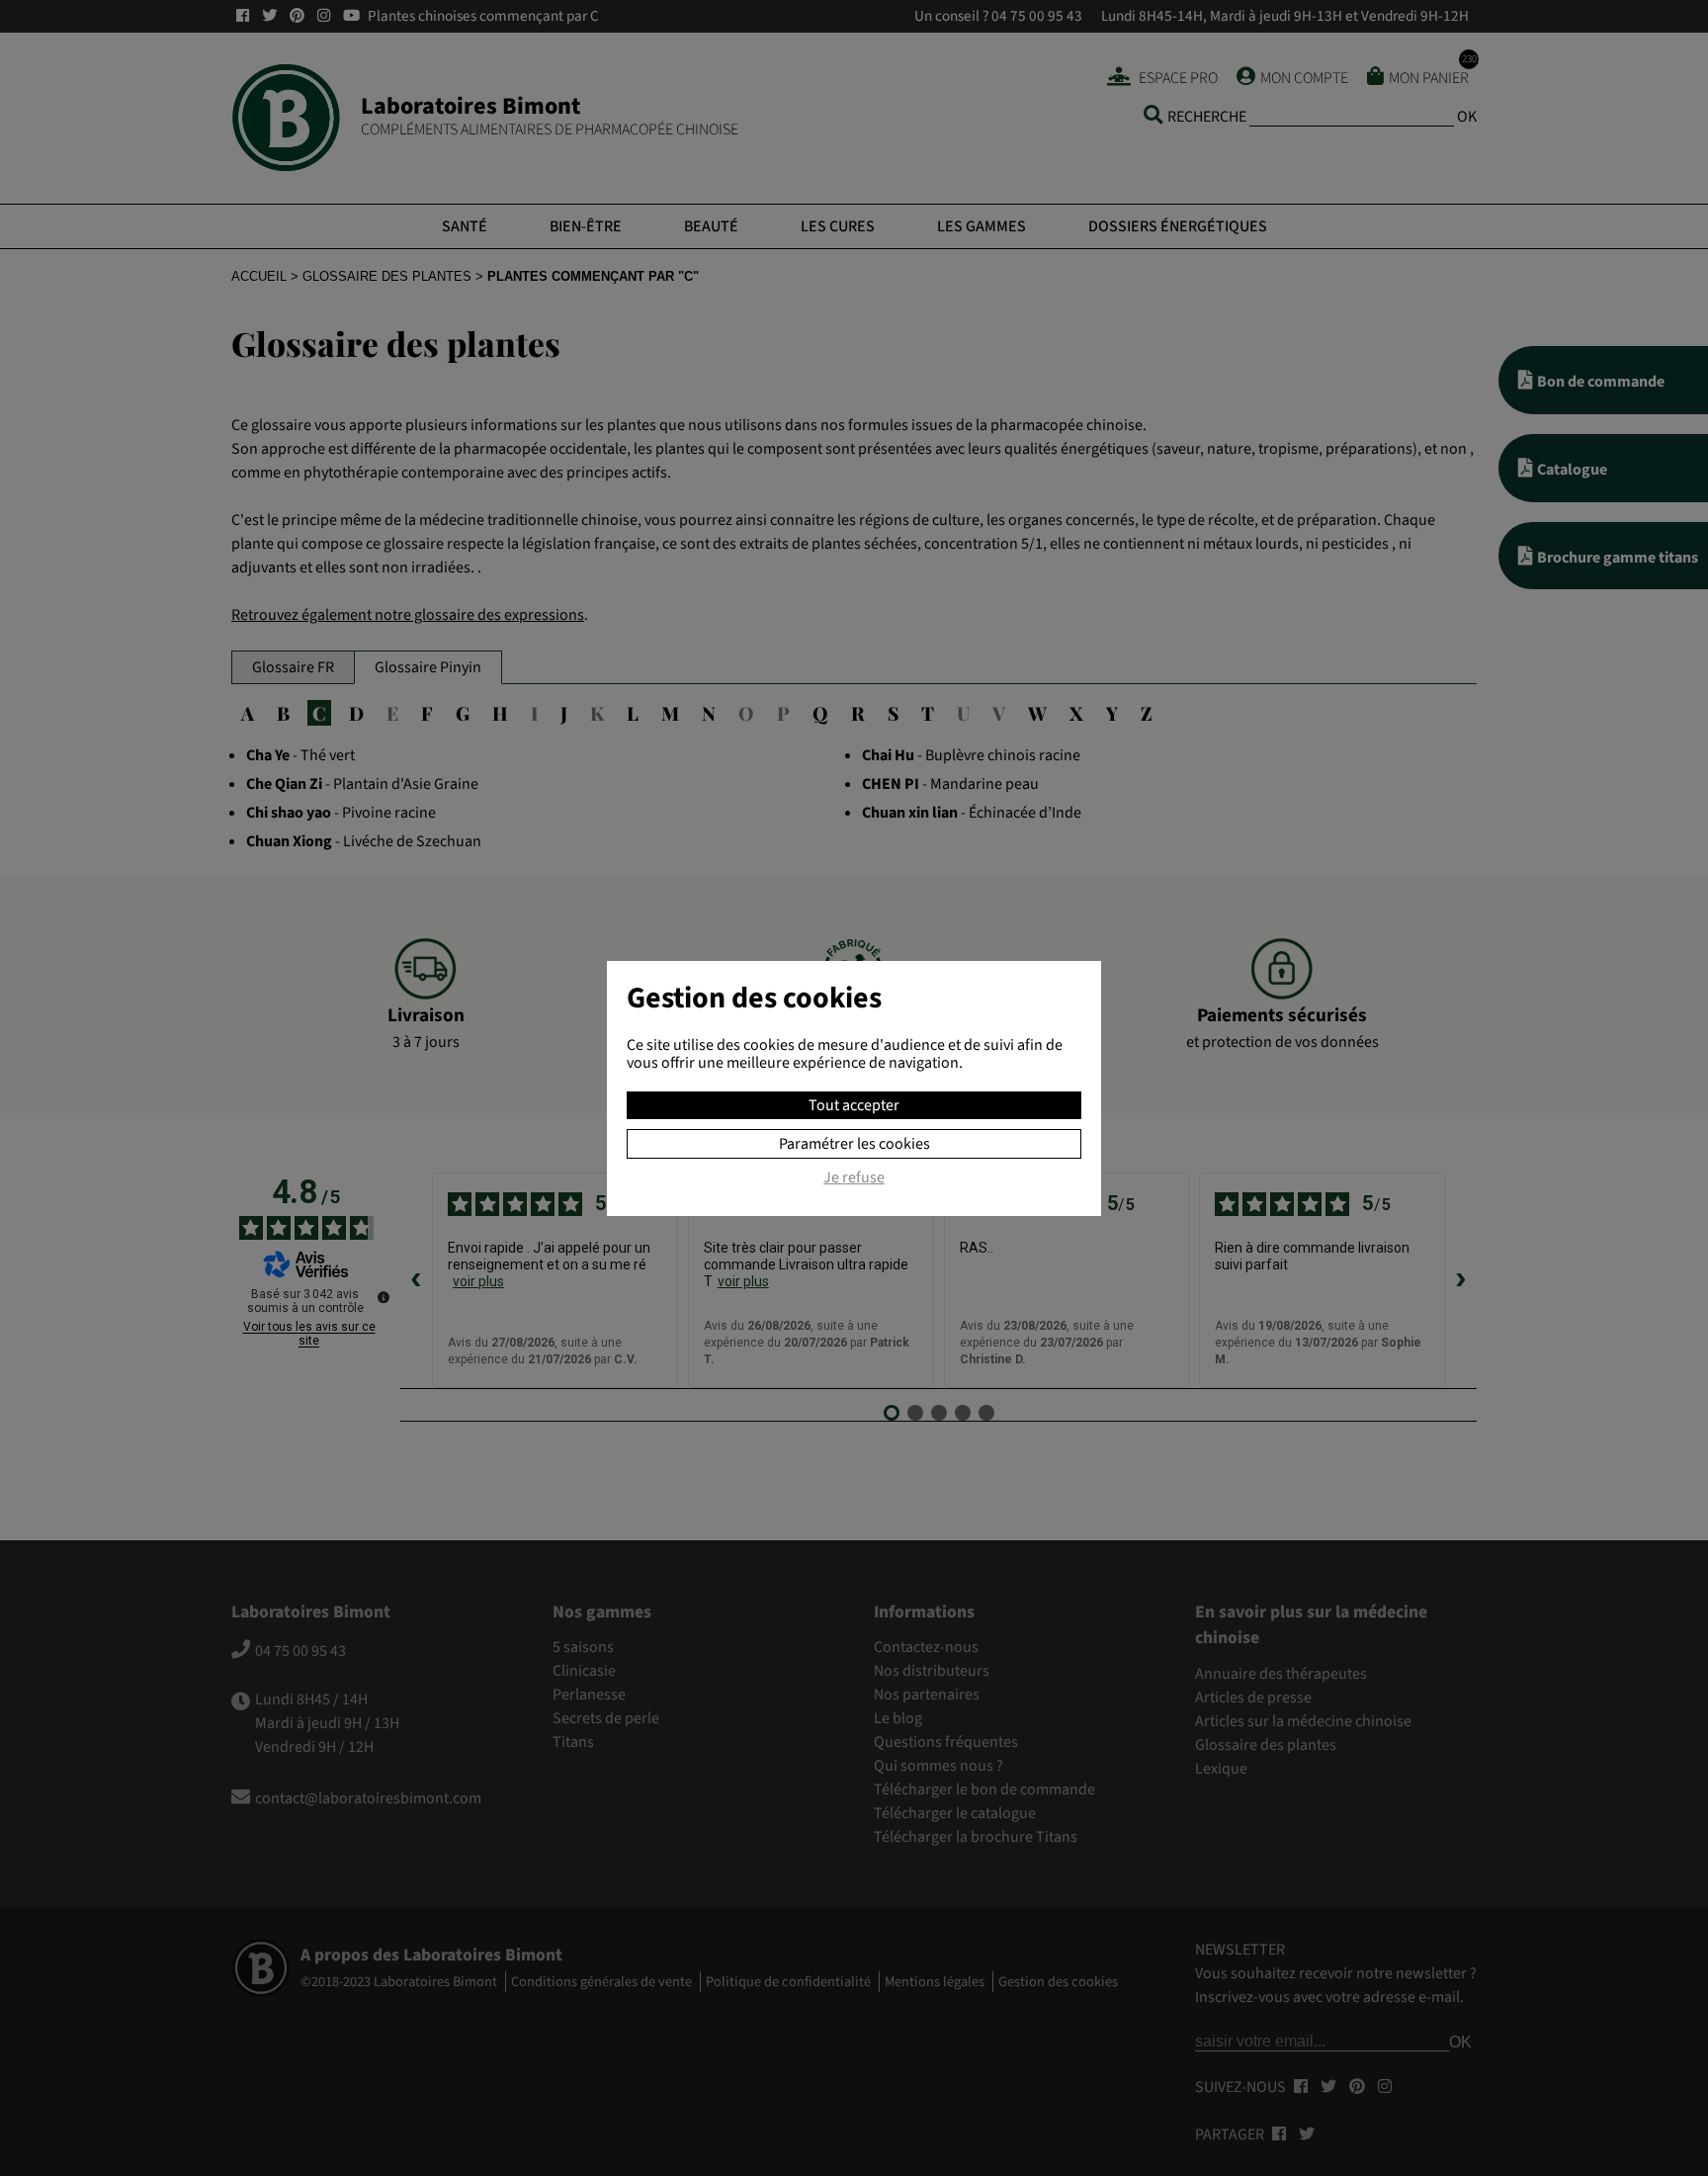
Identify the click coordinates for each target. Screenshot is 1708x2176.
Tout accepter (854, 1105)
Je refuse (854, 1178)
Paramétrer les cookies (854, 1144)
